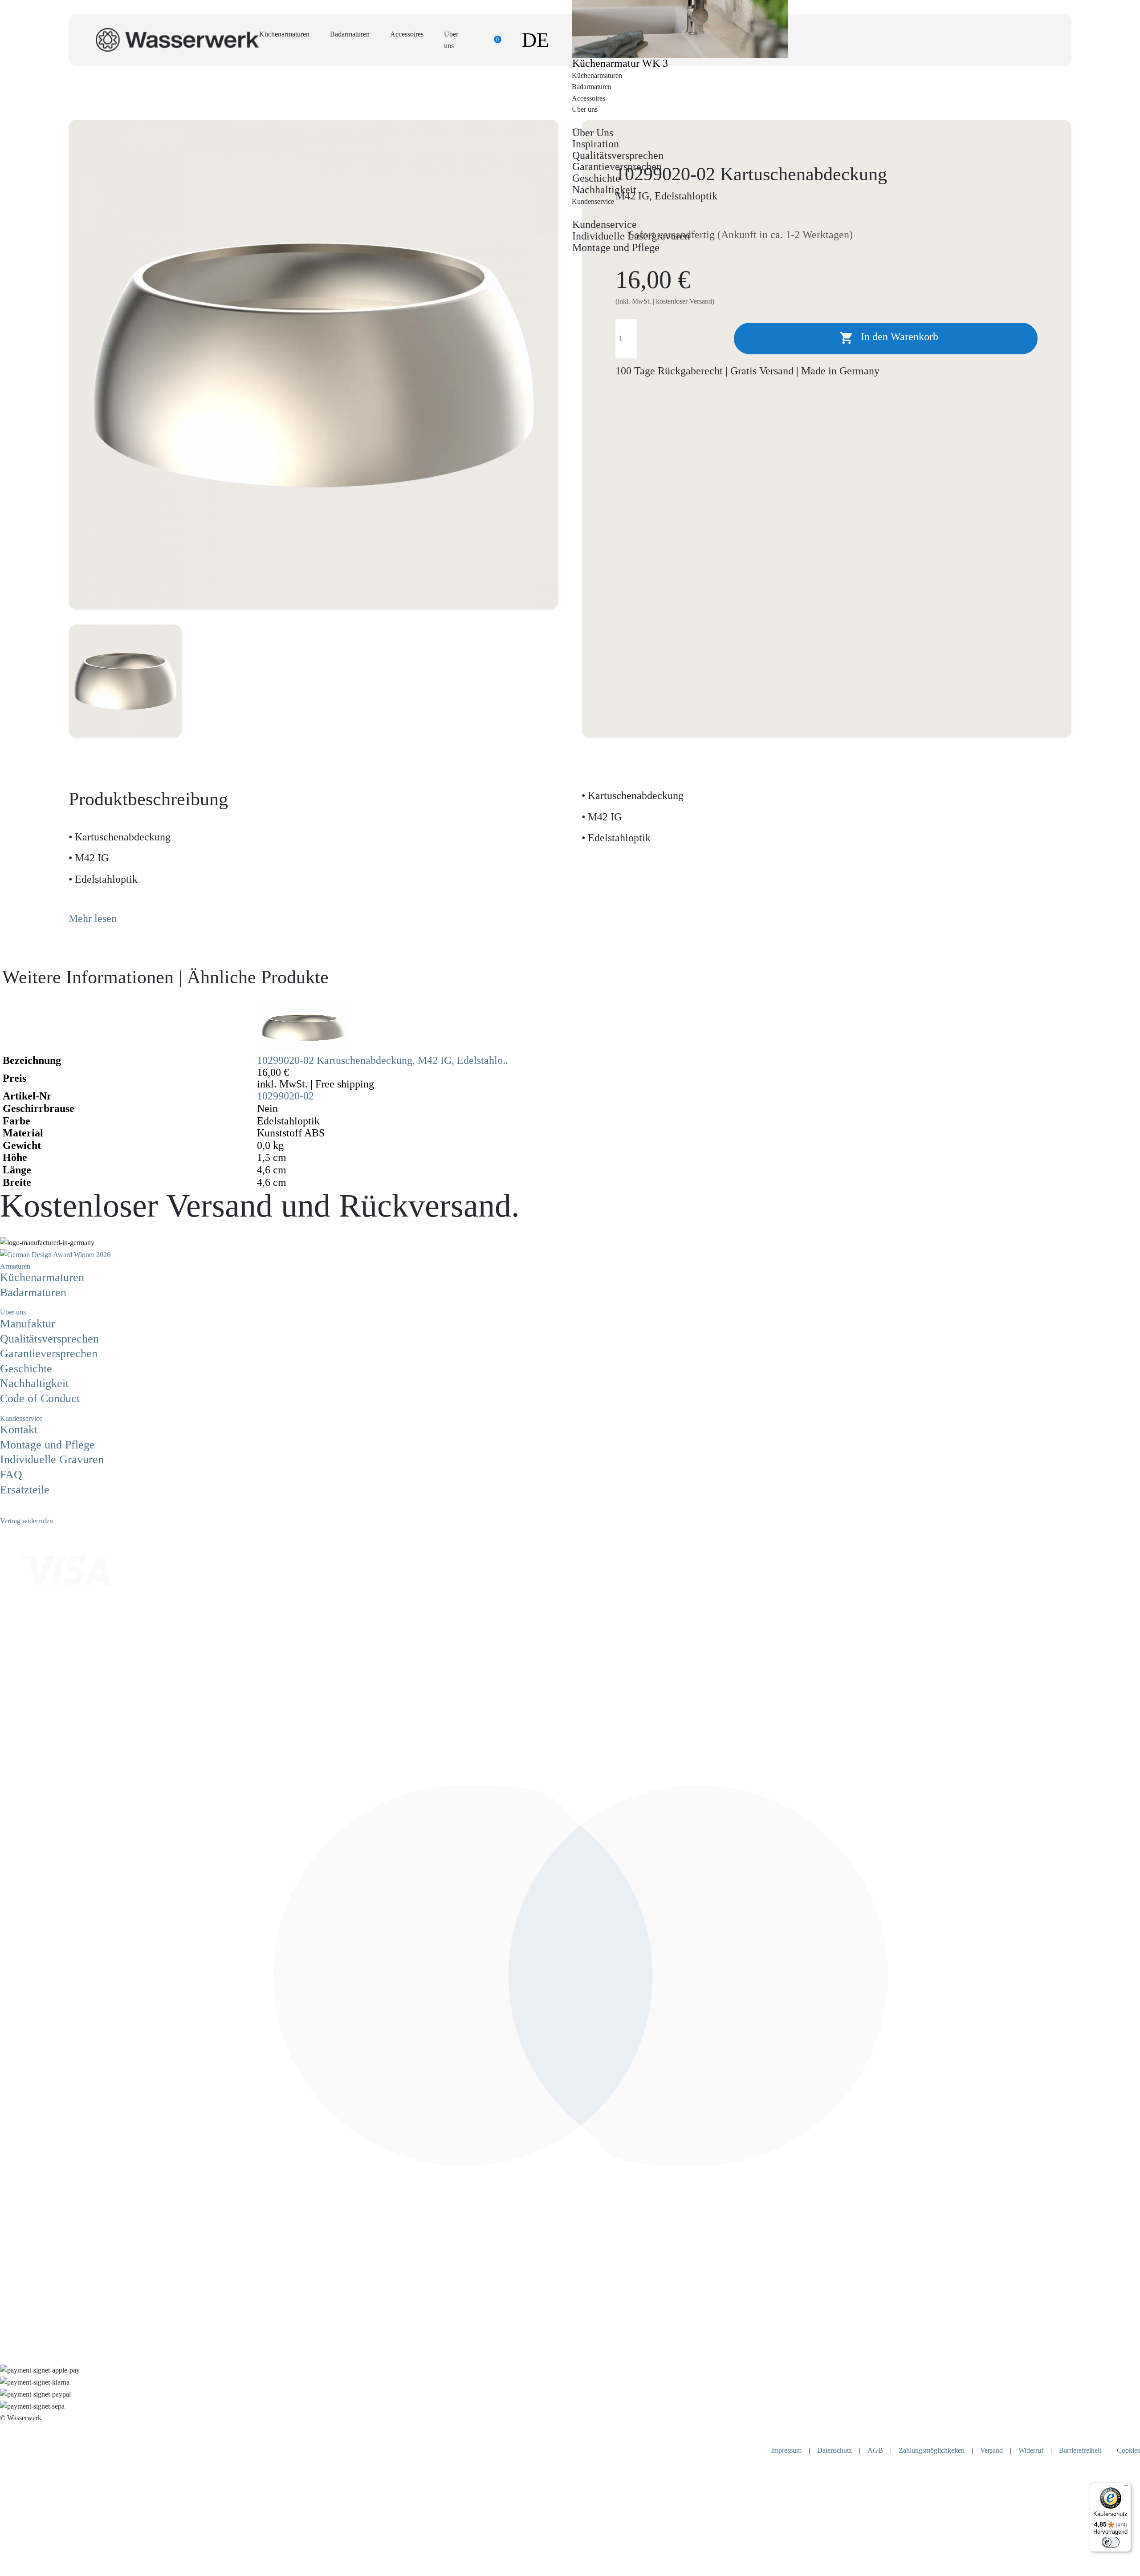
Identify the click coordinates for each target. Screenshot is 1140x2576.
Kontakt (19, 1430)
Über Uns (593, 133)
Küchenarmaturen (284, 34)
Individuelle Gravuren (52, 1459)
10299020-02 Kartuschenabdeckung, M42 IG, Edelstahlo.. (383, 1060)
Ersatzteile (25, 1490)
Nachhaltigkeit (604, 190)
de (535, 40)
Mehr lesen (93, 918)
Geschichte (596, 178)
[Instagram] (11, 1509)
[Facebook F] (4, 1509)
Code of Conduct (40, 1398)
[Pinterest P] (18, 1509)
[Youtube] (24, 1509)
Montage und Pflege (616, 247)
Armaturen (15, 1266)
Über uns (13, 1312)
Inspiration (596, 144)
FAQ (11, 1475)
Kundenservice (605, 224)
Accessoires (407, 34)
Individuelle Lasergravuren (631, 236)
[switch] (1111, 2542)
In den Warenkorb (889, 338)
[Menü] (1126, 2488)
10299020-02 (285, 1096)
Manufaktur (28, 1324)
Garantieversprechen (617, 166)
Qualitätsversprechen (618, 155)
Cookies (1128, 2450)
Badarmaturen (350, 34)
